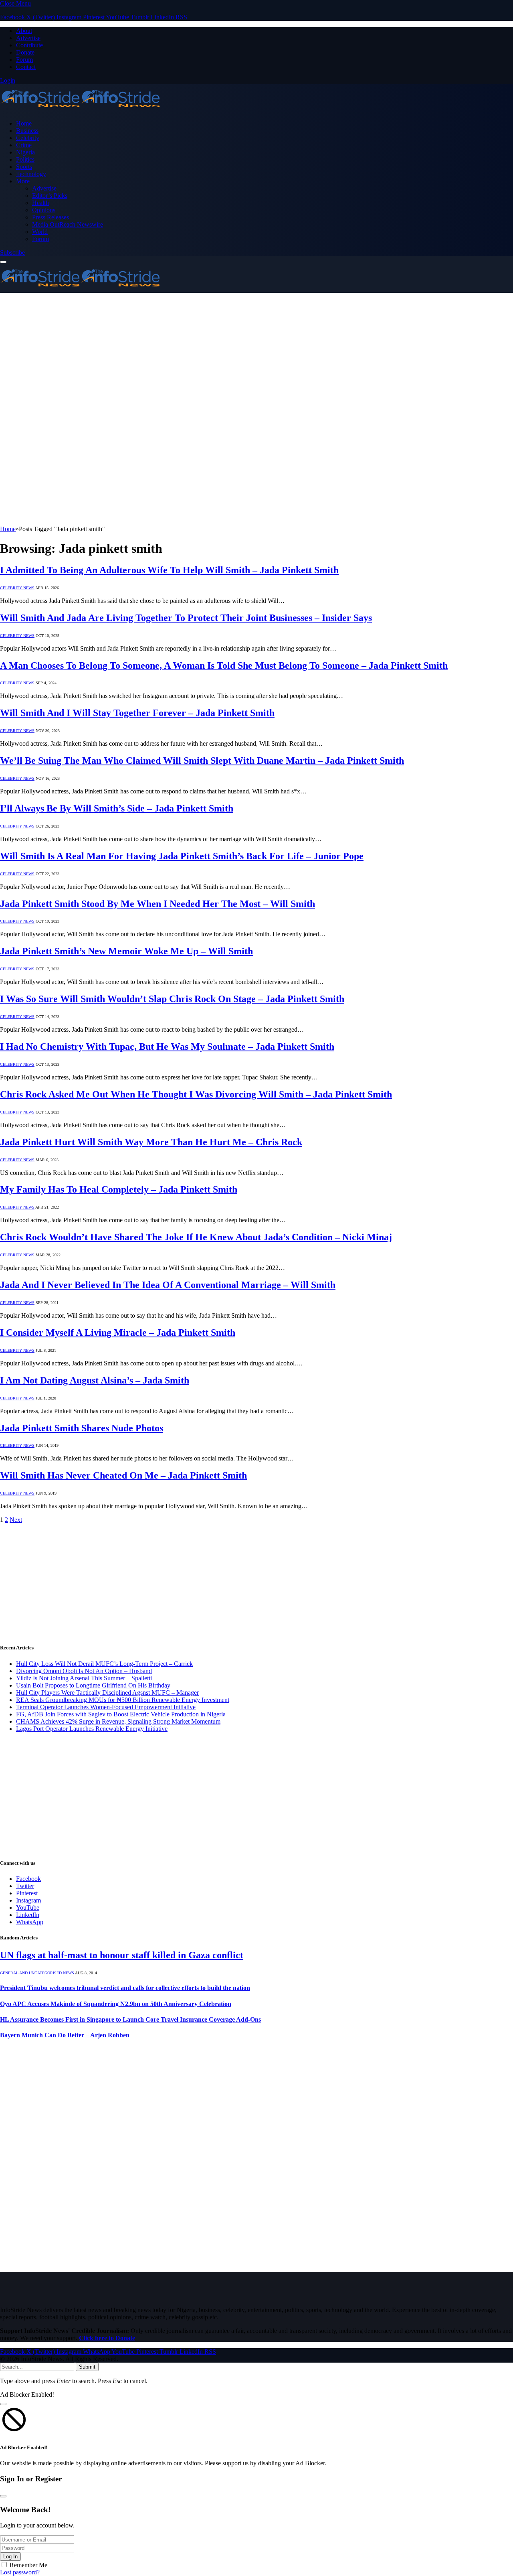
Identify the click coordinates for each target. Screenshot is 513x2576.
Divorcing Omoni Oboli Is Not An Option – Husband (84, 1671)
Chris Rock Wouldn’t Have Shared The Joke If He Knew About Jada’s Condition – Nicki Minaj (196, 1237)
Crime (24, 145)
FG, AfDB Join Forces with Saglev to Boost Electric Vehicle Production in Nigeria (121, 1714)
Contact (26, 67)
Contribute (29, 45)
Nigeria (25, 152)
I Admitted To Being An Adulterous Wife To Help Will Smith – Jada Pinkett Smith (169, 570)
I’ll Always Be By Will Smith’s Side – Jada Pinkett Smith (117, 808)
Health (40, 203)
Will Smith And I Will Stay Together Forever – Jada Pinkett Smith (137, 713)
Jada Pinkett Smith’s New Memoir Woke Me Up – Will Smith (126, 951)
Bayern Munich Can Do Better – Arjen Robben (65, 2035)
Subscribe (12, 253)
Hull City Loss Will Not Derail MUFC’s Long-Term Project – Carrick (104, 1664)
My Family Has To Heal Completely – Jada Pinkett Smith (119, 1189)
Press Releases (50, 217)
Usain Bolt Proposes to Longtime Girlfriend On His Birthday (93, 1685)
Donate (25, 52)
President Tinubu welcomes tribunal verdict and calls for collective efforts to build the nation (125, 1988)
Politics (25, 159)
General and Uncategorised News (37, 1973)
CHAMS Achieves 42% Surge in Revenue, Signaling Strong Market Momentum (118, 1721)
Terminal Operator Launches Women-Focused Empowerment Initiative (106, 1707)
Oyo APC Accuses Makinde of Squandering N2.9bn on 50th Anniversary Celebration (116, 2004)
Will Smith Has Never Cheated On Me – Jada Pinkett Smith (123, 1475)
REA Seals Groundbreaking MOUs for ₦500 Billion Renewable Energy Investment (123, 1700)
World (40, 232)
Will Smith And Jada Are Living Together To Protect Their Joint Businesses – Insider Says (186, 618)
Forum (24, 60)
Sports (24, 167)
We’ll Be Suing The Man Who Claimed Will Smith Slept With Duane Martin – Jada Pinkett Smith (202, 761)
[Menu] (3, 262)
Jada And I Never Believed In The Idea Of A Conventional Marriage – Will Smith (168, 1285)
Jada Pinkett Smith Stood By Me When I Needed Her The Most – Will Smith (158, 904)
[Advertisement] (256, 353)
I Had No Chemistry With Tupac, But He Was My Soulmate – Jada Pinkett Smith (167, 1047)
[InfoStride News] (80, 110)
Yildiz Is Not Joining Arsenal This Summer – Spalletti (84, 1678)
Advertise (28, 38)
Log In (10, 2557)
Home (24, 123)
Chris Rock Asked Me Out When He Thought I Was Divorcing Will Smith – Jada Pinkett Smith (196, 1094)
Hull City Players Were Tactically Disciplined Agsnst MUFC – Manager (107, 1693)
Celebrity (28, 138)
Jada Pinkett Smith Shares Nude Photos (82, 1428)
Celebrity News (17, 588)
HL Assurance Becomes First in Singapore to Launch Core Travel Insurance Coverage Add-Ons (130, 2019)
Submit (87, 2367)
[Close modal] (3, 2404)
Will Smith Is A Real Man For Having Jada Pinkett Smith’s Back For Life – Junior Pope (182, 856)
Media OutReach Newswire (68, 224)
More (23, 181)
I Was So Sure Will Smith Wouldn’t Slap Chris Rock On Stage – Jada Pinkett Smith (172, 999)
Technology (31, 174)
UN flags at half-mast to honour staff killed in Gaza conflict (122, 1955)
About (24, 31)
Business (27, 131)
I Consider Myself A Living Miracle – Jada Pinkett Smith (118, 1333)
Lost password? (20, 2572)
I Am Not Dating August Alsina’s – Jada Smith (95, 1380)
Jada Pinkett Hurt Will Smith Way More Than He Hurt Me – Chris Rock (151, 1142)
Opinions (44, 210)
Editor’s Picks (50, 196)
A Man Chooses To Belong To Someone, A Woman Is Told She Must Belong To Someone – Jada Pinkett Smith (224, 665)
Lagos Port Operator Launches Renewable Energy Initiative (92, 1729)
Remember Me (28, 2565)
